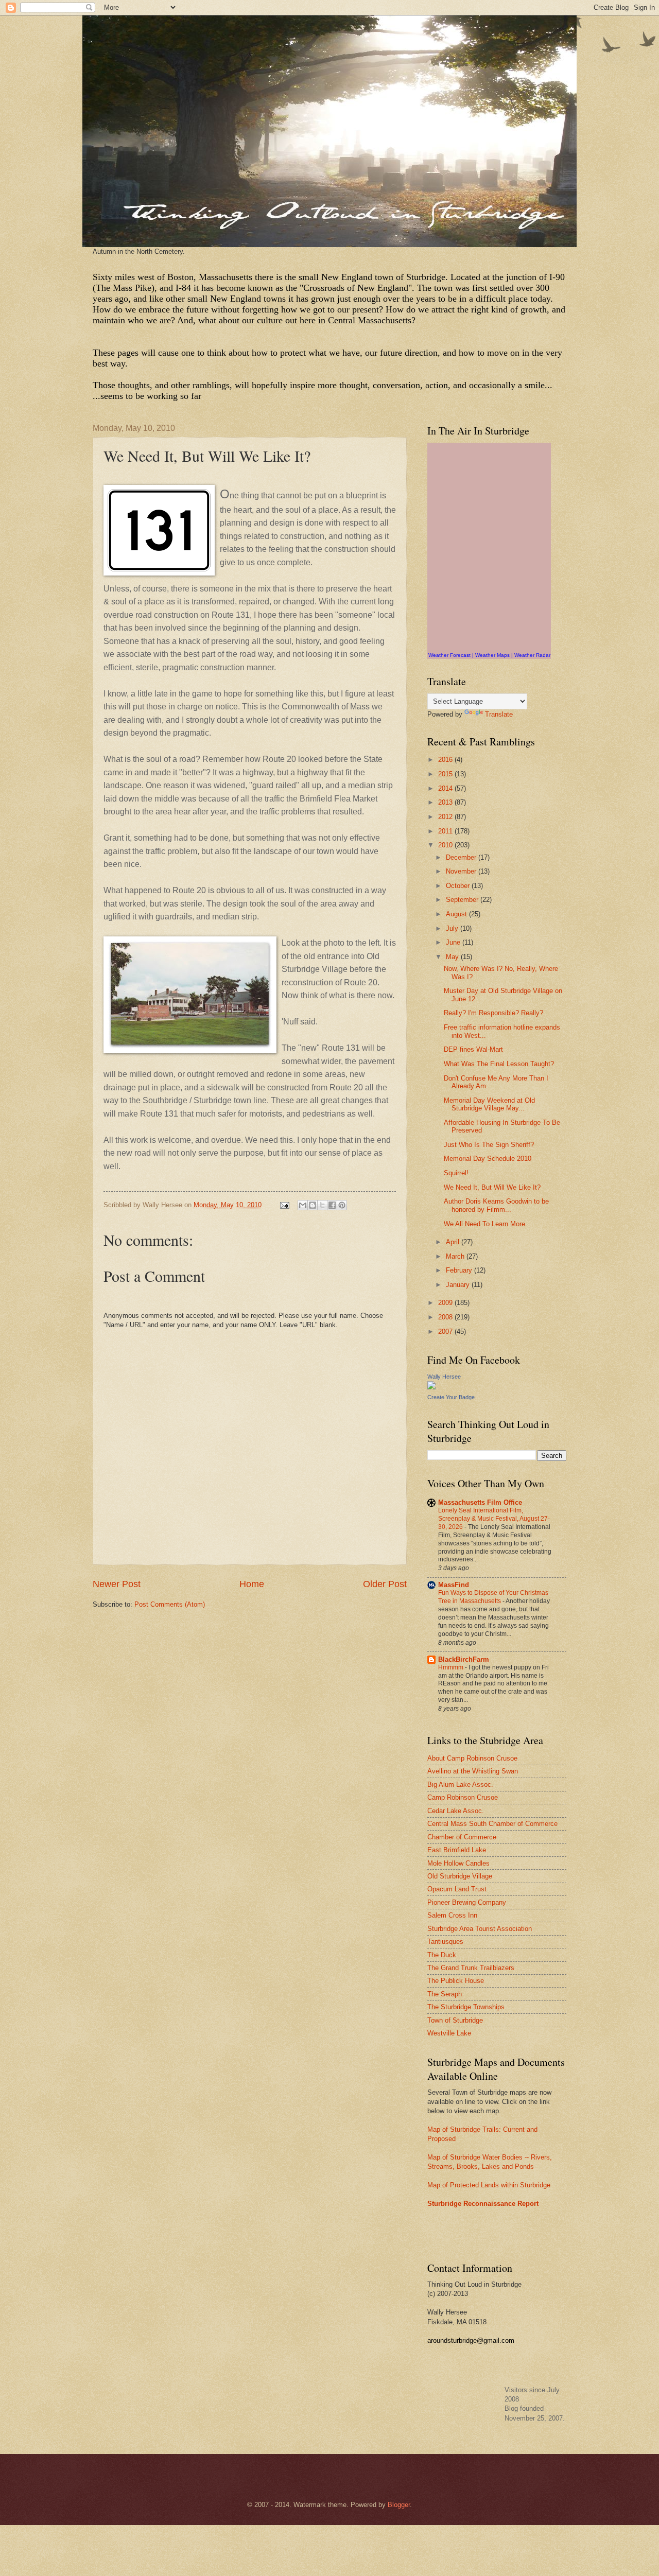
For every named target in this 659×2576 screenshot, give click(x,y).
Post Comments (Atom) (170, 1604)
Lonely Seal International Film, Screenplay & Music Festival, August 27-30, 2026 (494, 1519)
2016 (446, 760)
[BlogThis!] (313, 1205)
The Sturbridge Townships (466, 2007)
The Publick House (456, 1981)
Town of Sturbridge (455, 2020)
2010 (446, 845)
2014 (446, 788)
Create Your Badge (451, 1397)
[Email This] (303, 1205)
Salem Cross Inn (452, 1915)
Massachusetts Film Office (480, 1502)
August (457, 914)
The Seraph (445, 1994)
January (459, 1285)
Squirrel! (456, 1173)
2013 (446, 802)
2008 (446, 1317)
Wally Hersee (444, 1377)
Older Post (385, 1584)
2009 (446, 1303)
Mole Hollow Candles (458, 1863)
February (460, 1270)
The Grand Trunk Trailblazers (471, 1968)
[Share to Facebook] (332, 1205)
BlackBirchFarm (464, 1659)
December (462, 857)
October (459, 886)
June (454, 942)
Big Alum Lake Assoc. (460, 1785)
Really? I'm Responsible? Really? (493, 1013)
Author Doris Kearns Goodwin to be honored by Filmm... (496, 1205)
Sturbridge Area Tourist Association (480, 1929)
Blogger (399, 2505)
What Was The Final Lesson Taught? (499, 1064)
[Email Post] (284, 1205)
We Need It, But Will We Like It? (492, 1187)
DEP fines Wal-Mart (473, 1049)
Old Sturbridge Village (460, 1876)
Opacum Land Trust (457, 1889)
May (453, 957)
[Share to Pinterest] (342, 1205)
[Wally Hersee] (431, 1387)
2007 (446, 1331)
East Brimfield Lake (457, 1850)
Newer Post (117, 1584)
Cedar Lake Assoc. (456, 1811)
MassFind (454, 1585)
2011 (446, 831)
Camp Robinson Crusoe (463, 1797)
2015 (446, 774)
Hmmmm (452, 1667)
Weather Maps (492, 655)
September (463, 900)
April (454, 1242)
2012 (446, 817)
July (453, 928)
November (462, 871)
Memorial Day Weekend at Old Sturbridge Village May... (489, 1104)
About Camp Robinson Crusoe (472, 1758)
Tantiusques (445, 1942)
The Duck (442, 1955)
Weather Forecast (449, 655)
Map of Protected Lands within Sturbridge (489, 2185)
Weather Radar (532, 655)
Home (252, 1584)
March (456, 1256)
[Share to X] (322, 1205)
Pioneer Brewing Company (467, 1902)
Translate (499, 714)
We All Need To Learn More (484, 1224)
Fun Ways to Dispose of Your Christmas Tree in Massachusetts (493, 1597)
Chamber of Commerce (462, 1837)
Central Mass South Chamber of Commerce (492, 1824)
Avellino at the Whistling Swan (473, 1771)
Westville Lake (449, 2033)
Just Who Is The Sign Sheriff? (489, 1145)
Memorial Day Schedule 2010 (488, 1159)
